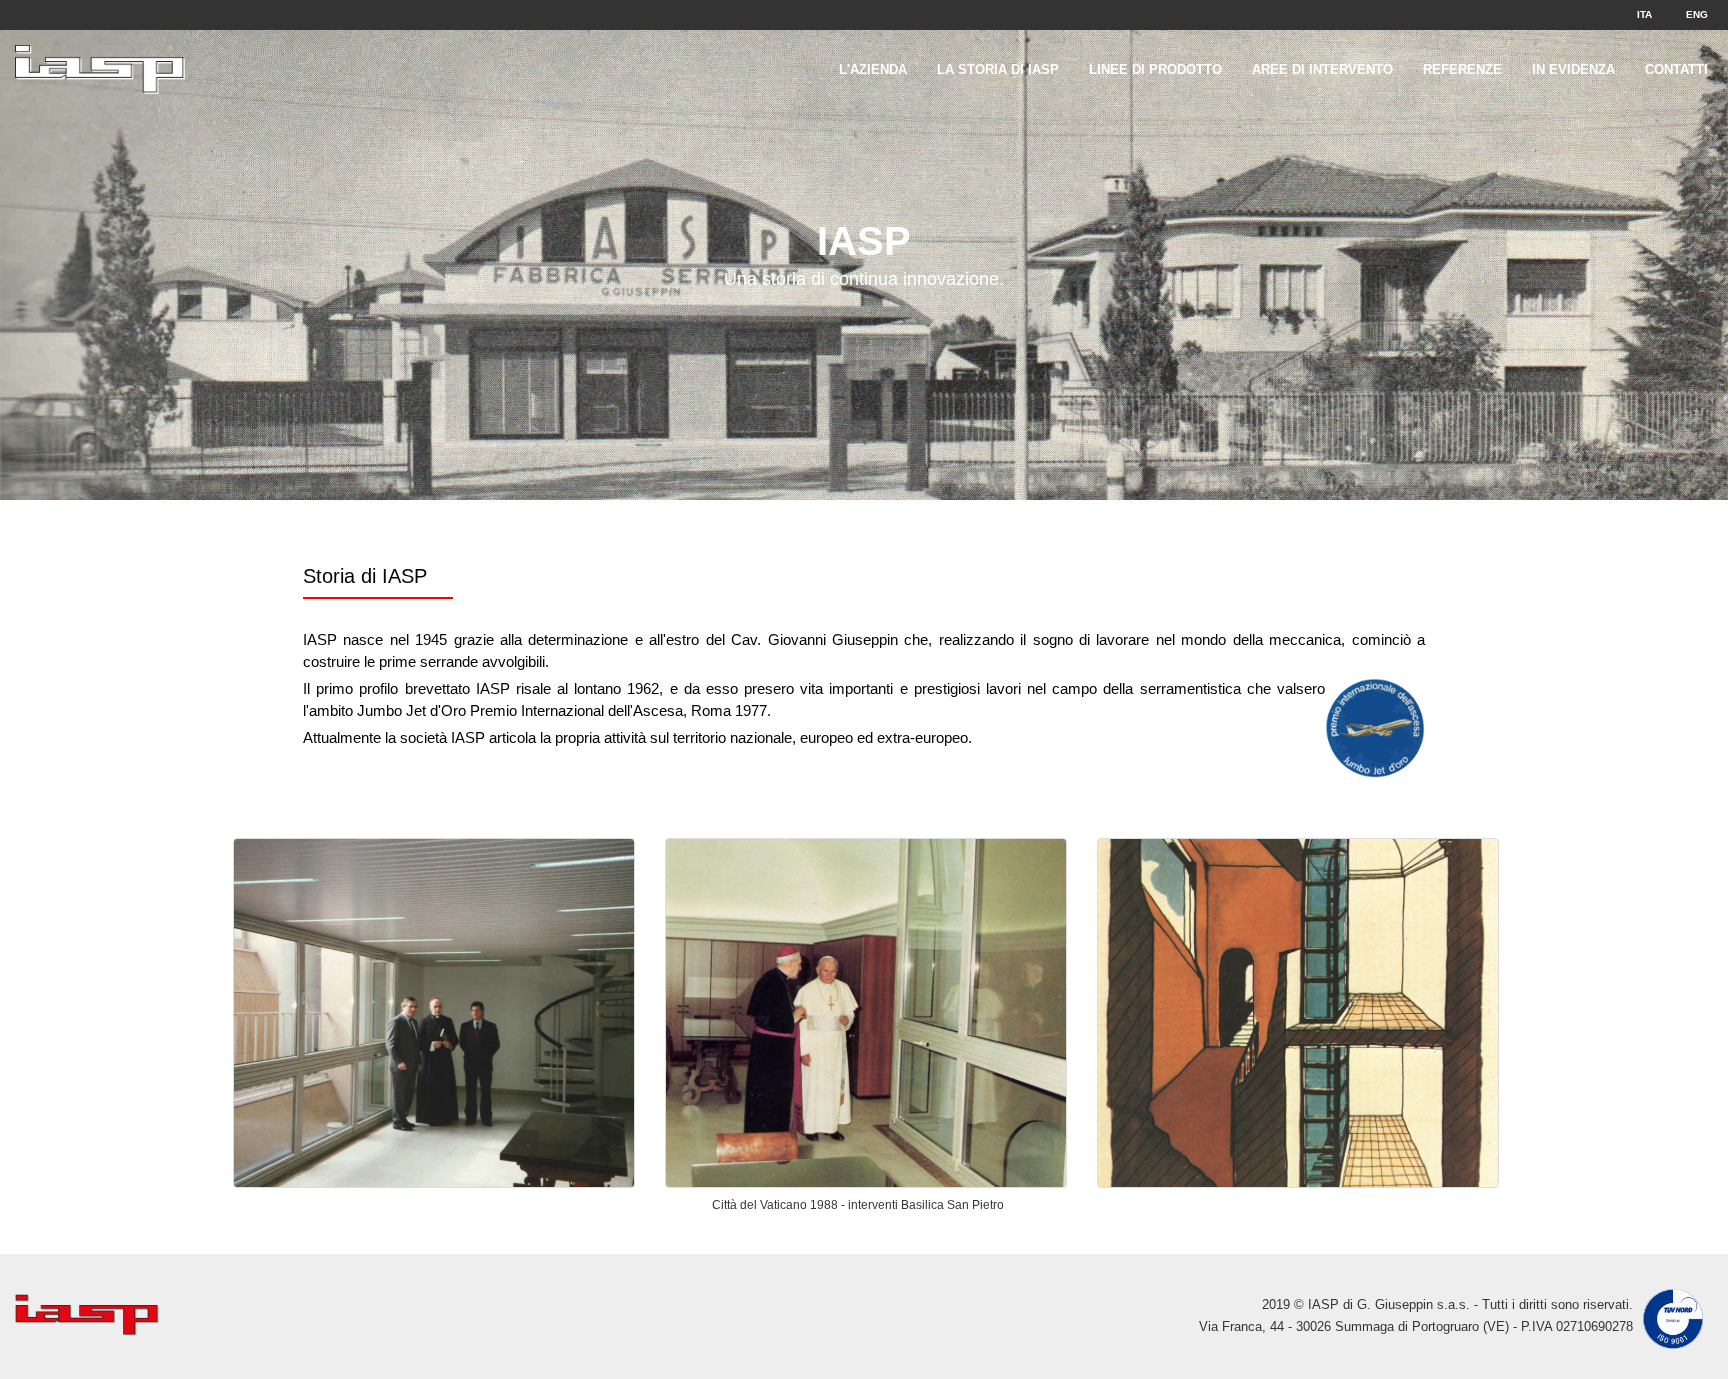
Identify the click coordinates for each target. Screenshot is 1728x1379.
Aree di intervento (1322, 69)
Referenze (1462, 69)
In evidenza (1573, 69)
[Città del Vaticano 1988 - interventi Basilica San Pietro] (866, 1013)
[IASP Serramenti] (100, 55)
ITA (1644, 14)
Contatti (1676, 69)
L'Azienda (873, 69)
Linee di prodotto (1155, 69)
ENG (1697, 14)
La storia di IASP (998, 69)
